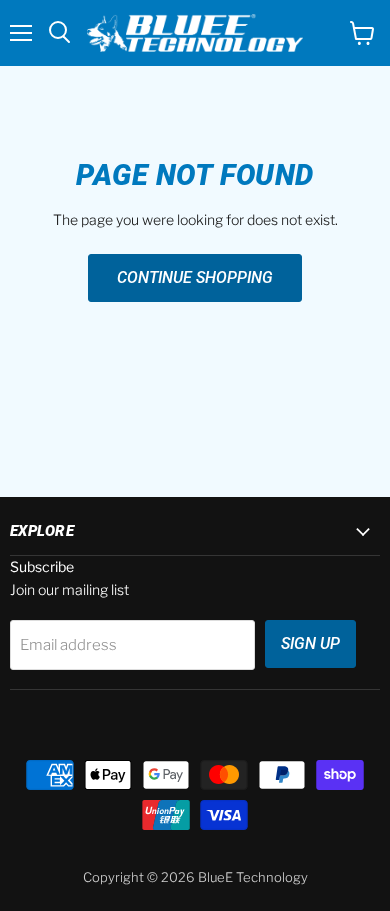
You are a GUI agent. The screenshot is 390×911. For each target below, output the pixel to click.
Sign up (310, 643)
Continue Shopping (195, 277)
